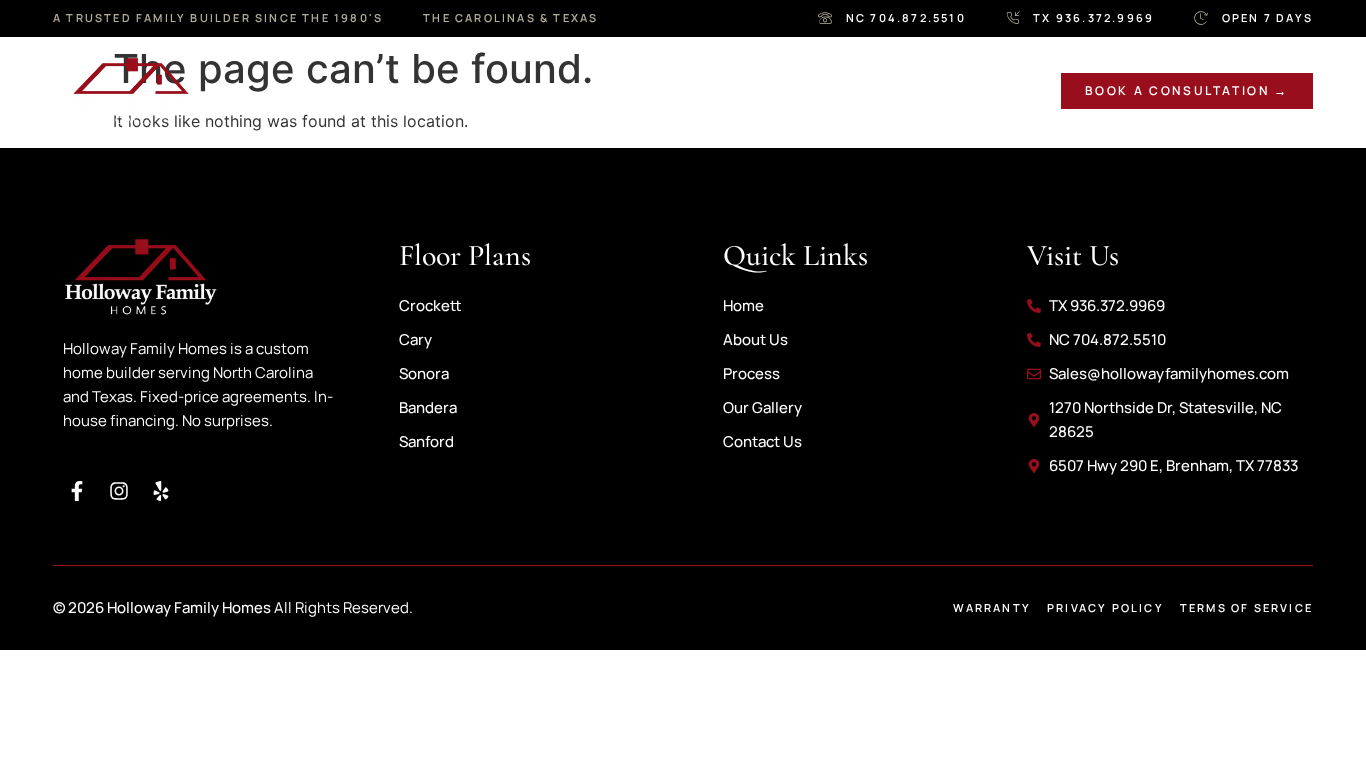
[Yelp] (161, 491)
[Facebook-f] (77, 491)
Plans (675, 90)
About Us (332, 90)
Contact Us (947, 90)
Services (461, 90)
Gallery (584, 90)
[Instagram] (119, 491)
